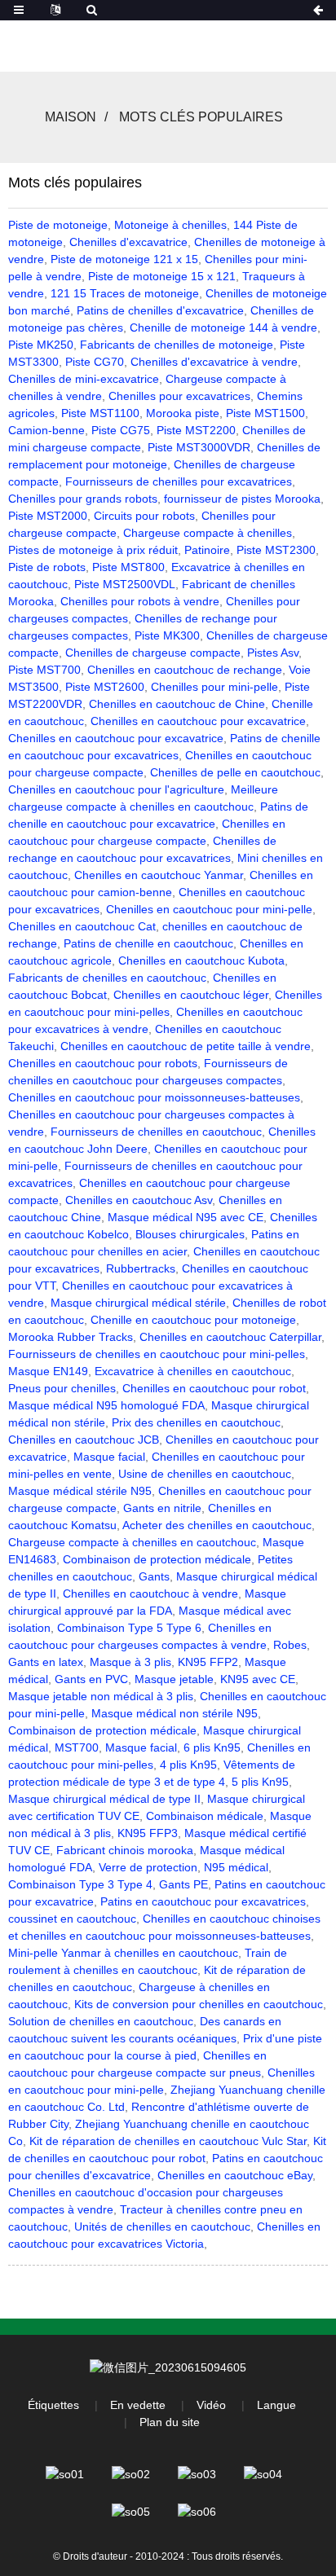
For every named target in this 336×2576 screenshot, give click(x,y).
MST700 (77, 1747)
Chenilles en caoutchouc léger (191, 995)
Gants (154, 1576)
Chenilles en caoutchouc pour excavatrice (198, 721)
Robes (290, 1645)
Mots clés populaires (201, 117)
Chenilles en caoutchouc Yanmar (159, 875)
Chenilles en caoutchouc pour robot (214, 1388)
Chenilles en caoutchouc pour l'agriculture (116, 789)
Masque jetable (174, 1679)
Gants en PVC (91, 1679)
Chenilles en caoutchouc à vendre (150, 1594)
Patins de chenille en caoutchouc (148, 943)
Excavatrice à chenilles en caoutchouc (193, 1371)
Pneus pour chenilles (62, 1388)
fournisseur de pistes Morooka (242, 499)
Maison (71, 117)
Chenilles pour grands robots (83, 499)
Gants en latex (46, 1662)
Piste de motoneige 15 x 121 (162, 276)
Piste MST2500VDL (125, 584)
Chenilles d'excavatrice (128, 242)
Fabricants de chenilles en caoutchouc (107, 978)
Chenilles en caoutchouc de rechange (185, 670)
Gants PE (183, 1884)
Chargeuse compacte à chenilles (208, 533)
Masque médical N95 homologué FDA (106, 1405)
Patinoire (207, 550)
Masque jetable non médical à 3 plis (101, 1696)
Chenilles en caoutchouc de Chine (177, 704)
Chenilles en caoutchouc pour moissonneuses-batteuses (154, 1097)
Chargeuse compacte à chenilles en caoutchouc (132, 1542)
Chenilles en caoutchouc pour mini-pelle (209, 909)
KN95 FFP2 (208, 1662)
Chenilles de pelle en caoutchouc (235, 772)
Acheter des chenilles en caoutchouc (217, 1525)
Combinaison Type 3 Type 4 (80, 1884)
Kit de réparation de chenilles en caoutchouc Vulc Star (168, 2141)
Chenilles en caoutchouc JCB (84, 1440)
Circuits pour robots (144, 516)
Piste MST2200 (196, 430)
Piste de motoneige (58, 225)
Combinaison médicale (205, 1816)
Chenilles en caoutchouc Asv (139, 1200)
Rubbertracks (141, 1268)
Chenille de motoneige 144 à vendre (223, 327)
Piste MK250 (41, 345)
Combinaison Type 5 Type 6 (129, 1628)
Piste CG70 (95, 362)
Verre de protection (148, 1867)
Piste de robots (47, 567)
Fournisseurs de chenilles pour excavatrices (179, 481)
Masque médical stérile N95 (80, 1491)
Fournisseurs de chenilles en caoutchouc (156, 1132)
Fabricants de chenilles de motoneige (177, 345)
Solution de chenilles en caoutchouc (101, 2021)
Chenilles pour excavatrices (179, 396)
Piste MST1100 (100, 413)
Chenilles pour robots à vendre (140, 601)
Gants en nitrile (162, 1508)
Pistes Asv (273, 653)
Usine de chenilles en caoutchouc (205, 1474)
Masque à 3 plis (130, 1662)
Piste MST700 (44, 670)
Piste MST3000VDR (199, 447)
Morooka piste (183, 413)
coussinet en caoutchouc (72, 1919)
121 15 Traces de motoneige (125, 293)
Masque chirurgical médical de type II (104, 1799)
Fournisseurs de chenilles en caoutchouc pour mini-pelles (157, 1354)
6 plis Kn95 (212, 1747)
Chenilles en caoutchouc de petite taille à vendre (186, 1046)
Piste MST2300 (276, 550)
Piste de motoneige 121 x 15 (124, 259)
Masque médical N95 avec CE (186, 1217)
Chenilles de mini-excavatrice (84, 379)
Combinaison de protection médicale (157, 1559)
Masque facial (109, 1457)
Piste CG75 (121, 430)
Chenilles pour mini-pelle (214, 687)
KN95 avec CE (258, 1679)
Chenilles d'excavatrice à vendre (214, 362)
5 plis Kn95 (260, 1782)
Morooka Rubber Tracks (71, 1337)
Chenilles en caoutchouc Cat (82, 926)
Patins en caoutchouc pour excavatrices (203, 1901)
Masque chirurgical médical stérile (138, 1303)
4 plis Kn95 (188, 1765)
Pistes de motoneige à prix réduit (93, 550)
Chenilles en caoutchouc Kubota (201, 961)
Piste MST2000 (48, 516)
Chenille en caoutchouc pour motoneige (193, 1320)
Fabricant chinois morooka (125, 1850)
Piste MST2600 (105, 687)
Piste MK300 (167, 635)
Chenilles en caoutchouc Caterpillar (230, 1337)
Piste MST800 (128, 567)
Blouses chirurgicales (190, 1234)
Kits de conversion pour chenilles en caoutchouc (199, 2004)
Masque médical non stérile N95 (175, 1713)
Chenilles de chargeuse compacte (153, 653)
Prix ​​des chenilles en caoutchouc (196, 1422)
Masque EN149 (48, 1371)
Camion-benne (46, 430)
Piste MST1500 (265, 413)
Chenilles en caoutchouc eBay (235, 2175)
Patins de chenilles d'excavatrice (160, 310)
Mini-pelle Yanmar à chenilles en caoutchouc (123, 1953)
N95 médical (236, 1867)
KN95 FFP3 (148, 1833)
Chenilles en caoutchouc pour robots (103, 1063)
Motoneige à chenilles (170, 225)
